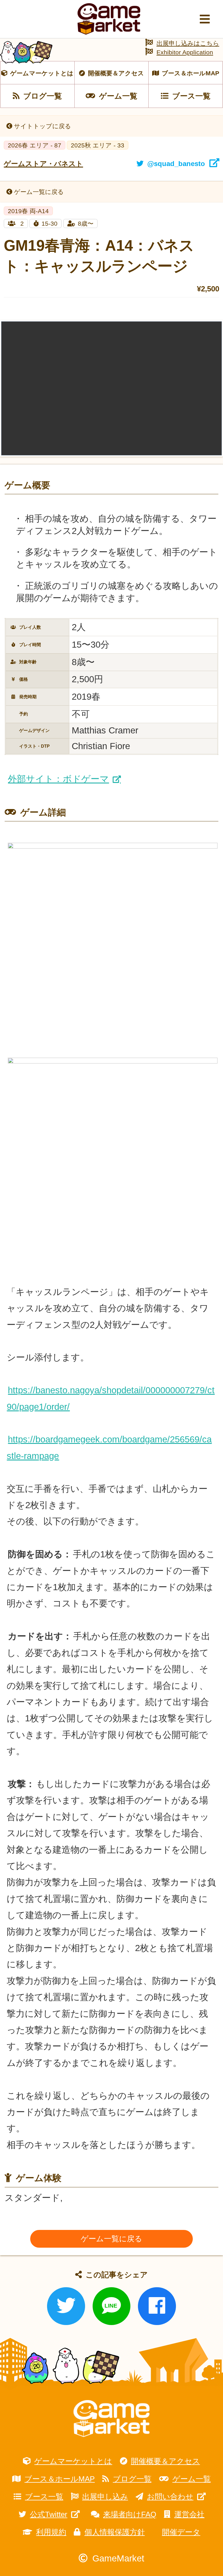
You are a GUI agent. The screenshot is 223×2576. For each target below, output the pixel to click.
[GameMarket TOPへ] (111, 2419)
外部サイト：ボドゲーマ (58, 779)
